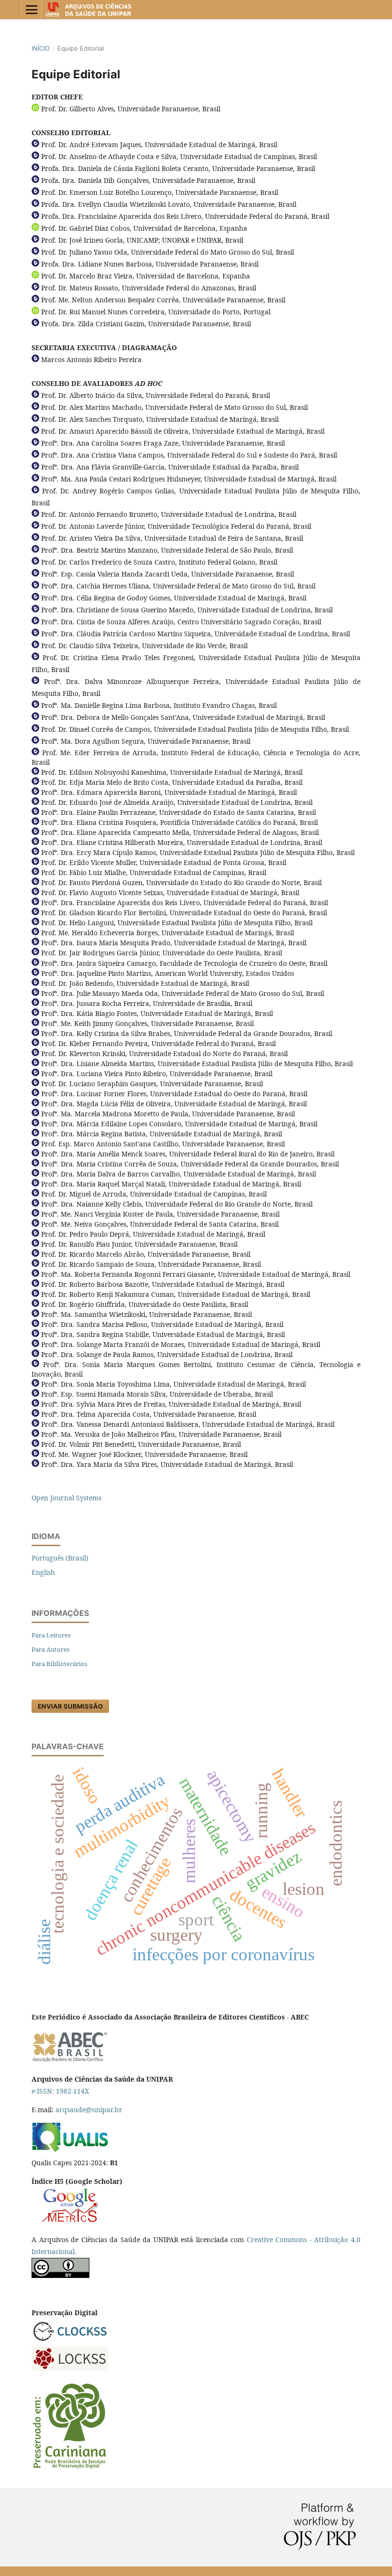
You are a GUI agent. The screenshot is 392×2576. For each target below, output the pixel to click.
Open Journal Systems (66, 1498)
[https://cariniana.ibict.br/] (70, 2468)
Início (41, 48)
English (43, 1572)
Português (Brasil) (60, 1558)
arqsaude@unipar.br (89, 2110)
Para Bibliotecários (60, 1664)
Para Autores (51, 1649)
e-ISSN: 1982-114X (60, 2091)
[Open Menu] (32, 10)
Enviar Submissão (70, 1706)
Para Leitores (51, 1635)
